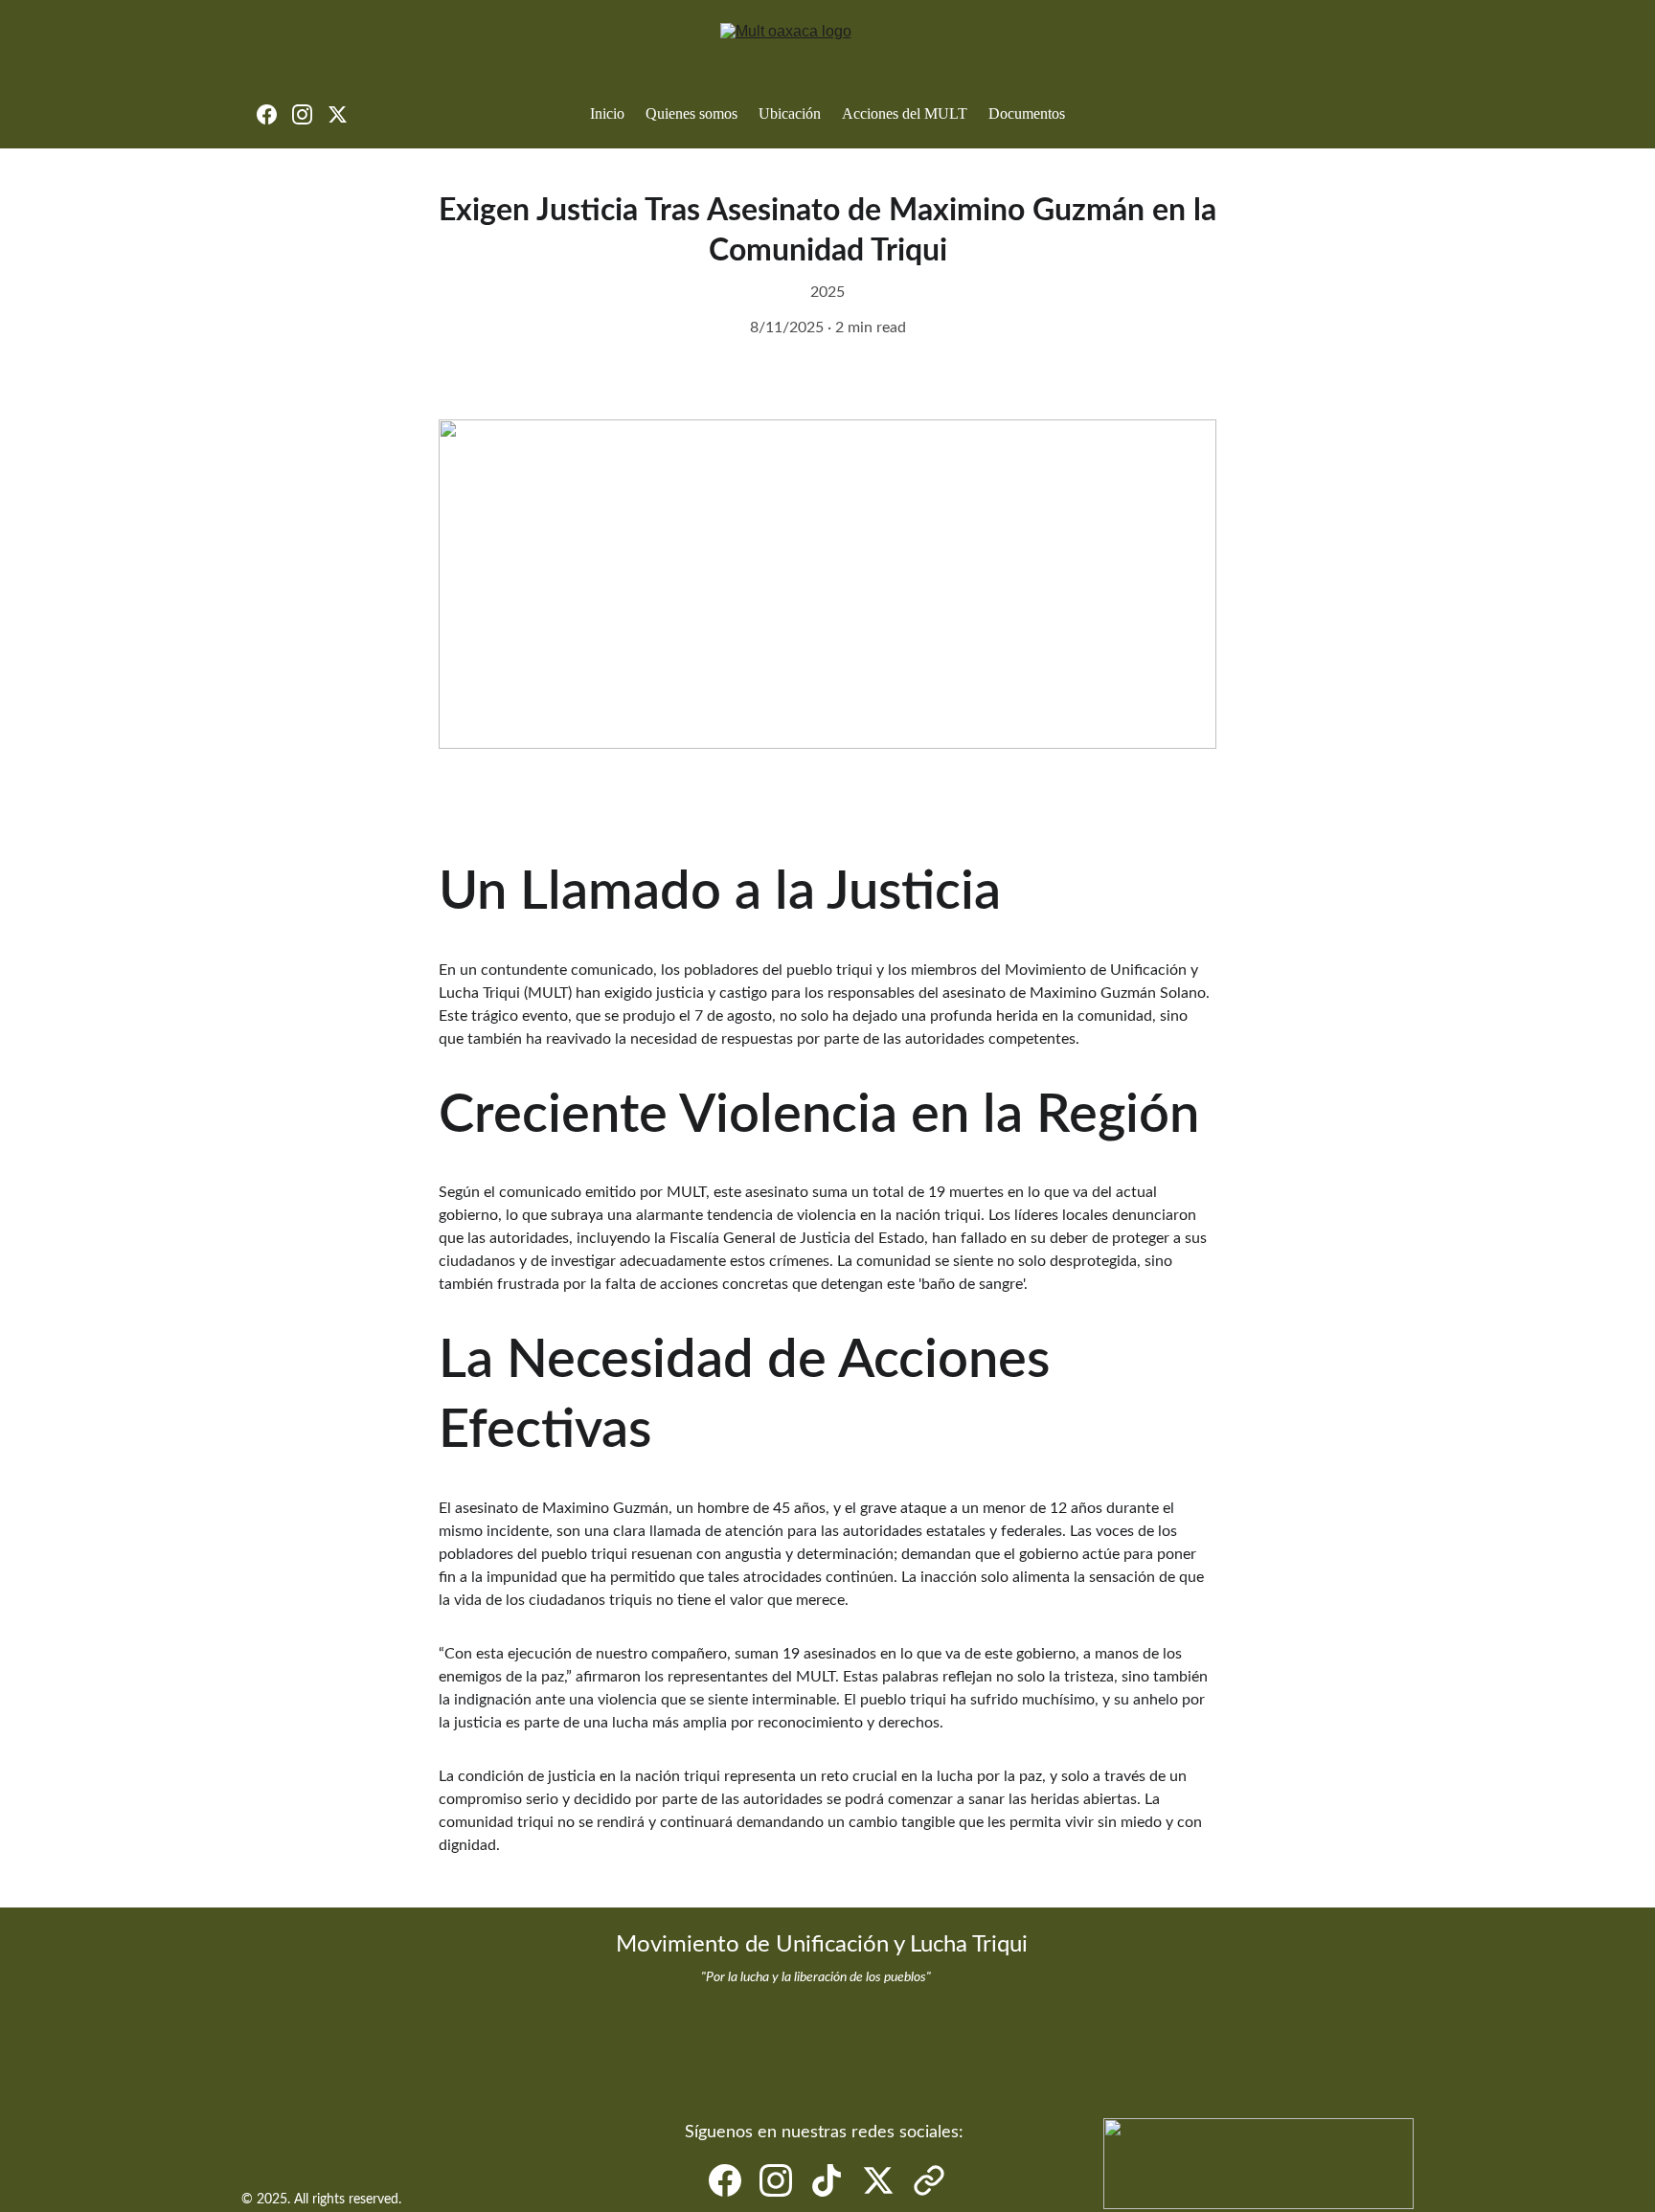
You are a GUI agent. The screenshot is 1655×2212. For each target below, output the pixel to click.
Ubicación (790, 113)
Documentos (1027, 113)
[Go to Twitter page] (338, 114)
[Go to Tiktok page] (827, 2180)
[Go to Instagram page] (310, 114)
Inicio (607, 113)
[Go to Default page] (929, 2180)
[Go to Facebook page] (274, 114)
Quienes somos (691, 113)
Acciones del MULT (905, 113)
